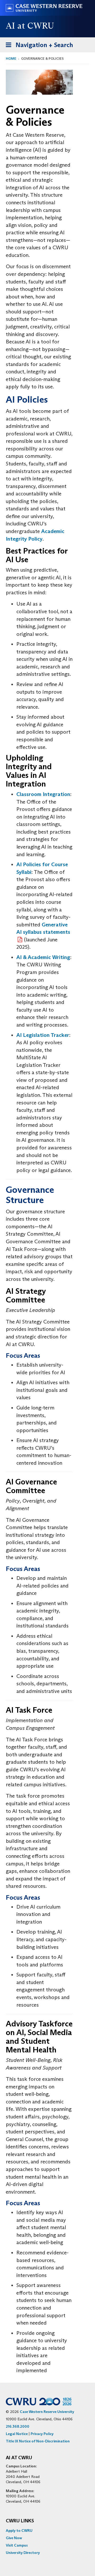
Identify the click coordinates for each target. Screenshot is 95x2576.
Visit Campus (17, 2545)
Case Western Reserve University (47, 2412)
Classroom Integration (43, 794)
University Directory (23, 2553)
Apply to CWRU (19, 2531)
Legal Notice (17, 2434)
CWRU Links (20, 2521)
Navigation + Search (38, 47)
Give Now (14, 2538)
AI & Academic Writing (43, 957)
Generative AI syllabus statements (43, 928)
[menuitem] (47, 2531)
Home (11, 59)
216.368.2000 (18, 2426)
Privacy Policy (42, 2434)
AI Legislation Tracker (43, 1035)
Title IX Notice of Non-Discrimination (38, 2441)
